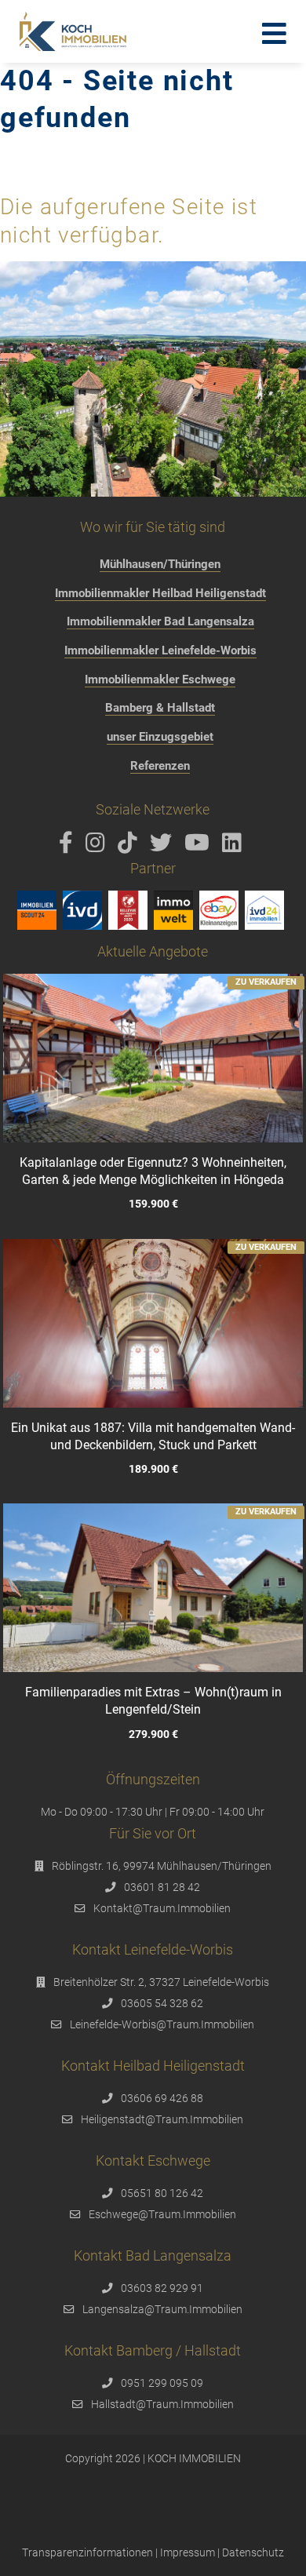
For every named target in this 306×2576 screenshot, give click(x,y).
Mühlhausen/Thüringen (160, 564)
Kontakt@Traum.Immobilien (162, 1908)
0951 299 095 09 (162, 2383)
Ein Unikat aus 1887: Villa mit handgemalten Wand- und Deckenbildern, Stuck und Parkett (153, 1436)
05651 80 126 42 (162, 2193)
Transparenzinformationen (87, 2552)
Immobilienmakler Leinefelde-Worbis (160, 650)
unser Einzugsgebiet (160, 737)
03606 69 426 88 (162, 2098)
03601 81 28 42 (162, 1887)
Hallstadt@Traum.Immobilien (162, 2404)
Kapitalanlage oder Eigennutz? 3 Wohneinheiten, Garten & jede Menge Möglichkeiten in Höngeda (153, 1171)
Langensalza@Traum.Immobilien (162, 2309)
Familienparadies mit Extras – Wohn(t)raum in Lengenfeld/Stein (153, 1701)
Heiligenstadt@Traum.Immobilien (162, 2119)
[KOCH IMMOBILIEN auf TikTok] (130, 847)
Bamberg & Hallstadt (160, 708)
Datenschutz (253, 2552)
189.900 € (153, 1469)
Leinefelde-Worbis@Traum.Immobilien (162, 2024)
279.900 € (153, 1734)
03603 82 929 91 (162, 2288)
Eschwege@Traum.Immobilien (162, 2214)
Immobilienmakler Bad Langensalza (160, 621)
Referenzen (160, 766)
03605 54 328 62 (162, 2003)
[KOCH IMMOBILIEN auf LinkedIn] (235, 847)
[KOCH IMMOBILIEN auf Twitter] (164, 847)
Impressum (188, 2552)
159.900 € (153, 1205)
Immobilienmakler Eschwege (160, 680)
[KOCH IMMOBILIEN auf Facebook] (69, 847)
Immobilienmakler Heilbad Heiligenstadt (160, 593)
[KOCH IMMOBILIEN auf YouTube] (200, 847)
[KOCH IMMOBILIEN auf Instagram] (98, 847)
